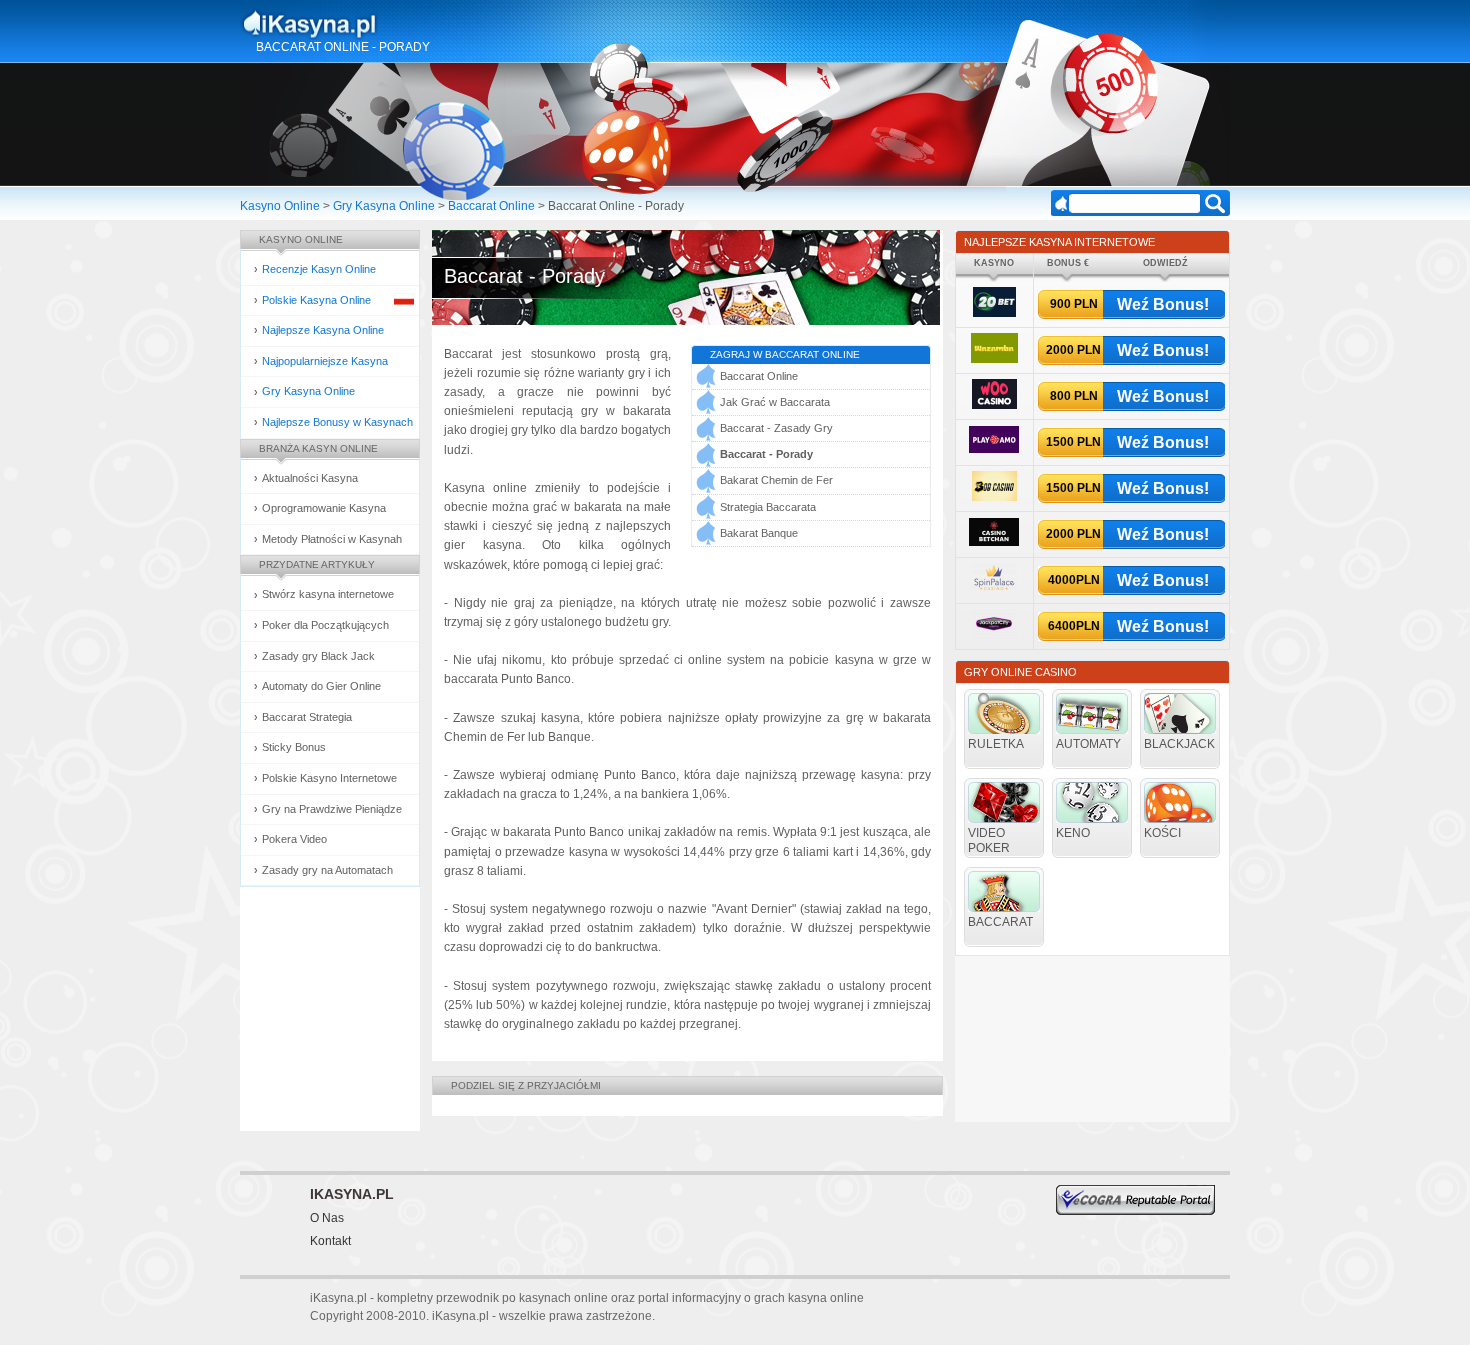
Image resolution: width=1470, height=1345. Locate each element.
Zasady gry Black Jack (318, 656)
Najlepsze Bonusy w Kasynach (337, 422)
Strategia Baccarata (768, 507)
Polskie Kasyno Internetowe (329, 778)
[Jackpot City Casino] (994, 635)
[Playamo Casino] (994, 449)
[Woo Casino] (994, 405)
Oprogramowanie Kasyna (324, 508)
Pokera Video (294, 839)
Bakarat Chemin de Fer (776, 480)
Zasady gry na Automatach (327, 870)
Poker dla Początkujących (325, 625)
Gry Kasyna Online (384, 206)
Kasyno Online (280, 206)
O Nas (327, 1218)
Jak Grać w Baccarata (775, 402)
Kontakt (330, 1241)
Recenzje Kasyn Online (319, 269)
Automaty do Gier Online (321, 686)
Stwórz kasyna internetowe (328, 594)
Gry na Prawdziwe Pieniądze (332, 809)
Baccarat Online (491, 206)
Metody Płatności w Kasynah (332, 539)
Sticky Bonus (294, 747)
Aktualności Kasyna (310, 478)
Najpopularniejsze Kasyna (325, 361)
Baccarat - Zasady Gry (776, 428)
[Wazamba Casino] (994, 359)
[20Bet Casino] (994, 313)
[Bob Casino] (994, 497)
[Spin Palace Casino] (994, 589)
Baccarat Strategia (307, 717)
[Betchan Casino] (994, 542)
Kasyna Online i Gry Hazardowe (388, 24)
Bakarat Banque (759, 533)
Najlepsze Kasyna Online (323, 330)
